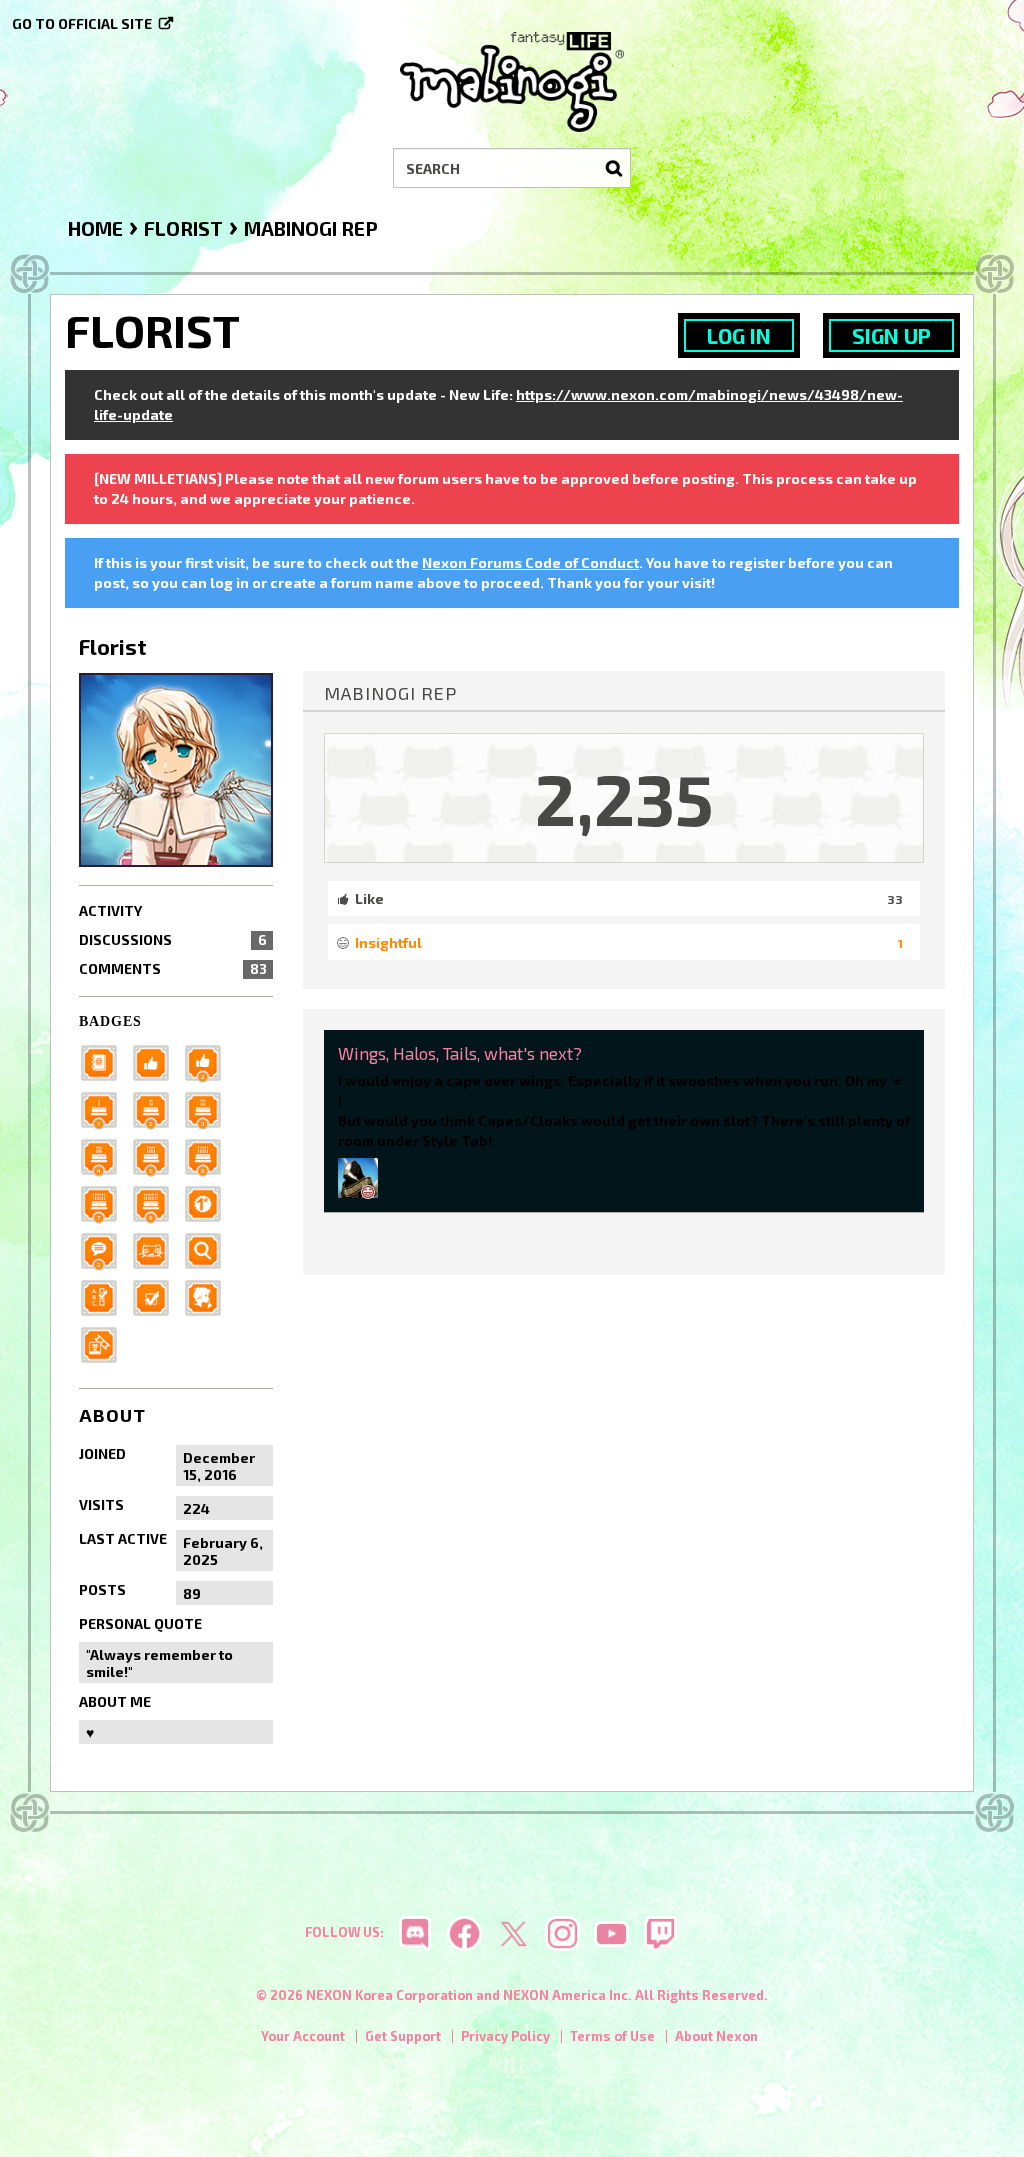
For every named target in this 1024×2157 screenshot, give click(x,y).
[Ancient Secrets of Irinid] (157, 1155)
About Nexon (716, 2036)
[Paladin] (157, 1108)
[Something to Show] (105, 1343)
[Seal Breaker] (209, 1202)
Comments (173, 968)
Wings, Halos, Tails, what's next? (460, 1053)
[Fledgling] (209, 1061)
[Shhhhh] (209, 1296)
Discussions (173, 939)
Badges (110, 1021)
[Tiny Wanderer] (105, 1249)
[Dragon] (209, 1155)
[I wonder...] (209, 1249)
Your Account (303, 2036)
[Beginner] (157, 1061)
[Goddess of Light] (157, 1202)
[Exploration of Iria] (105, 1155)
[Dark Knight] (209, 1108)
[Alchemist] (105, 1202)
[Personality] (157, 1249)
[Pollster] (105, 1296)
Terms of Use (612, 2036)
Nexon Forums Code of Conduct (530, 562)
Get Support (403, 2036)
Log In (739, 335)
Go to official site (82, 23)
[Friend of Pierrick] (105, 1061)
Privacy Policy (505, 2036)
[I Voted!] (157, 1296)
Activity (110, 910)
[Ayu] (358, 1175)
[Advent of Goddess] (105, 1108)
